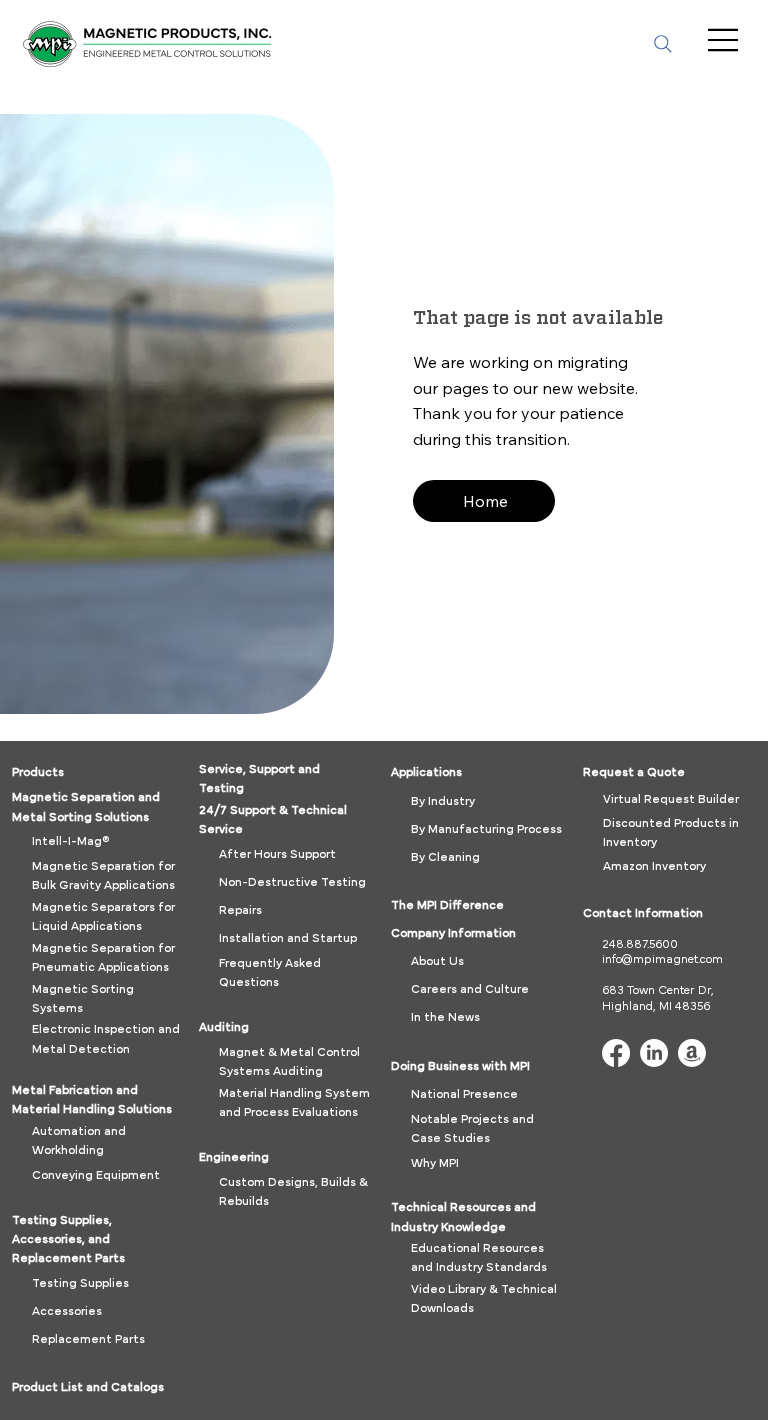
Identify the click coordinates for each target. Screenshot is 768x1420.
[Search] (663, 44)
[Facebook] (616, 1053)
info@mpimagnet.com (662, 959)
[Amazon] (692, 1053)
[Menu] (724, 40)
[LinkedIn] (654, 1053)
